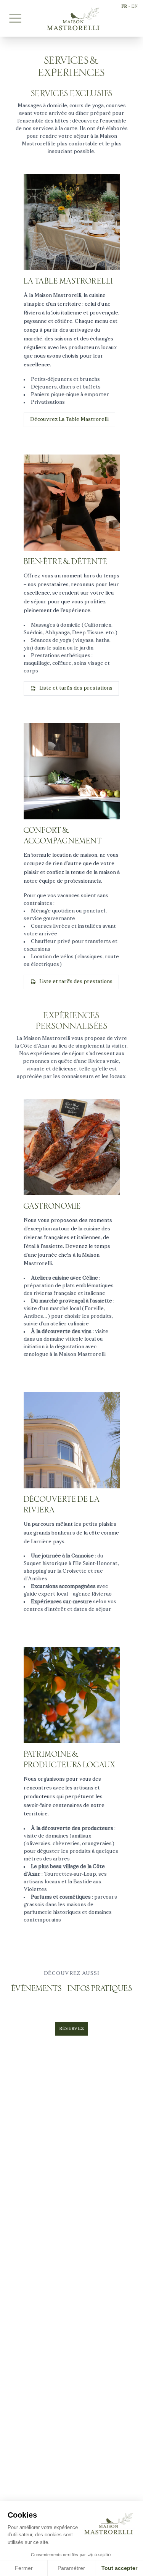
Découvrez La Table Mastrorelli (69, 420)
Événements (36, 1989)
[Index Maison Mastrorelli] (72, 19)
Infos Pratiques (100, 1989)
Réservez (71, 2029)
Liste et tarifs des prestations (76, 688)
